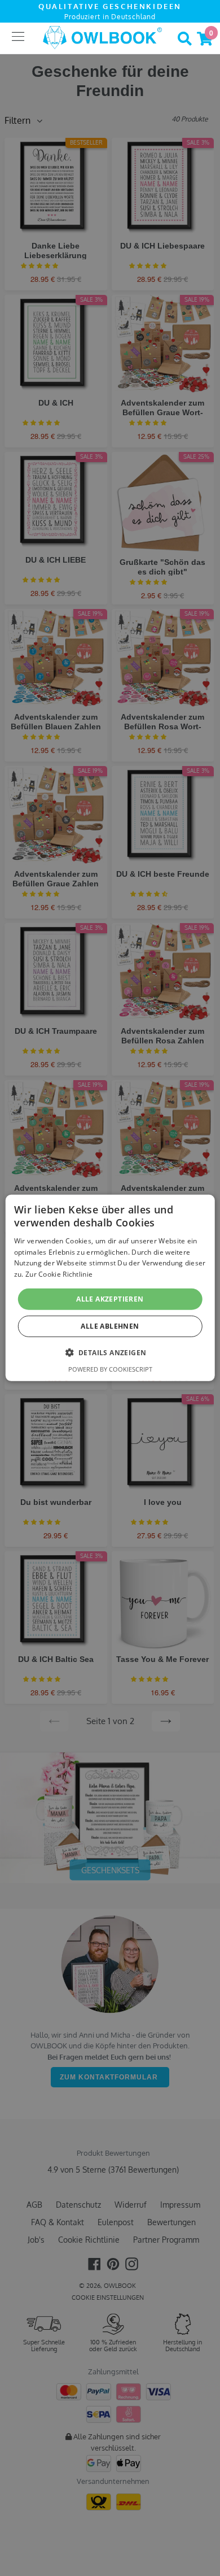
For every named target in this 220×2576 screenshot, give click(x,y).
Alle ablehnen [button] (110, 1326)
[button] (110, 1352)
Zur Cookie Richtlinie (59, 1274)
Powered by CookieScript (110, 1369)
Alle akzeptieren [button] (110, 1299)
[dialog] (110, 1288)
